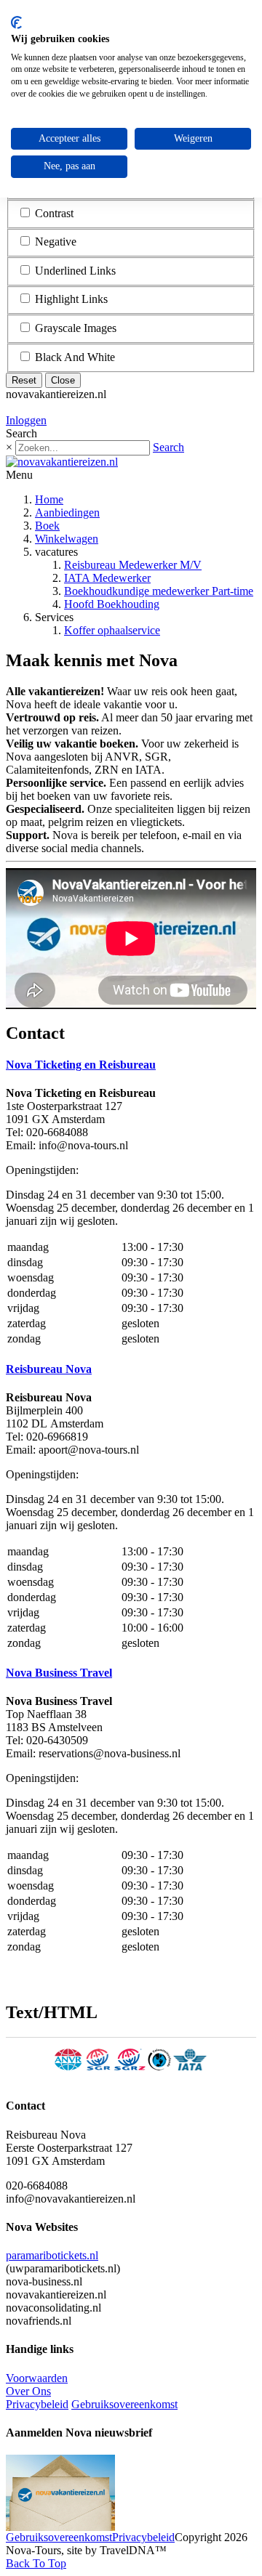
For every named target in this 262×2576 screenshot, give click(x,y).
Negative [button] (56, 242)
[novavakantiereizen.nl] (62, 462)
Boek (47, 526)
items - (45, 407)
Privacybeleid (37, 2404)
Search (168, 447)
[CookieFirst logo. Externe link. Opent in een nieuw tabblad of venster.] (16, 23)
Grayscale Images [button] (76, 328)
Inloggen (26, 420)
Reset (24, 380)
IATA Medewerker (107, 578)
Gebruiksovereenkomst (124, 2404)
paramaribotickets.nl (52, 2255)
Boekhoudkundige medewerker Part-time (159, 591)
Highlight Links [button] (71, 299)
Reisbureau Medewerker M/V (133, 565)
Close (63, 380)
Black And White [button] (75, 357)
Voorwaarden (37, 2378)
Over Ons (28, 2391)
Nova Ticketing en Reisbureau (81, 1065)
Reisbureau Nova (49, 1369)
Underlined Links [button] (75, 271)
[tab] (131, 1065)
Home (49, 499)
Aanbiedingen (67, 513)
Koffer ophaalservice (112, 630)
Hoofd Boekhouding (112, 604)
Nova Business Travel (59, 1673)
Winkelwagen (67, 539)
